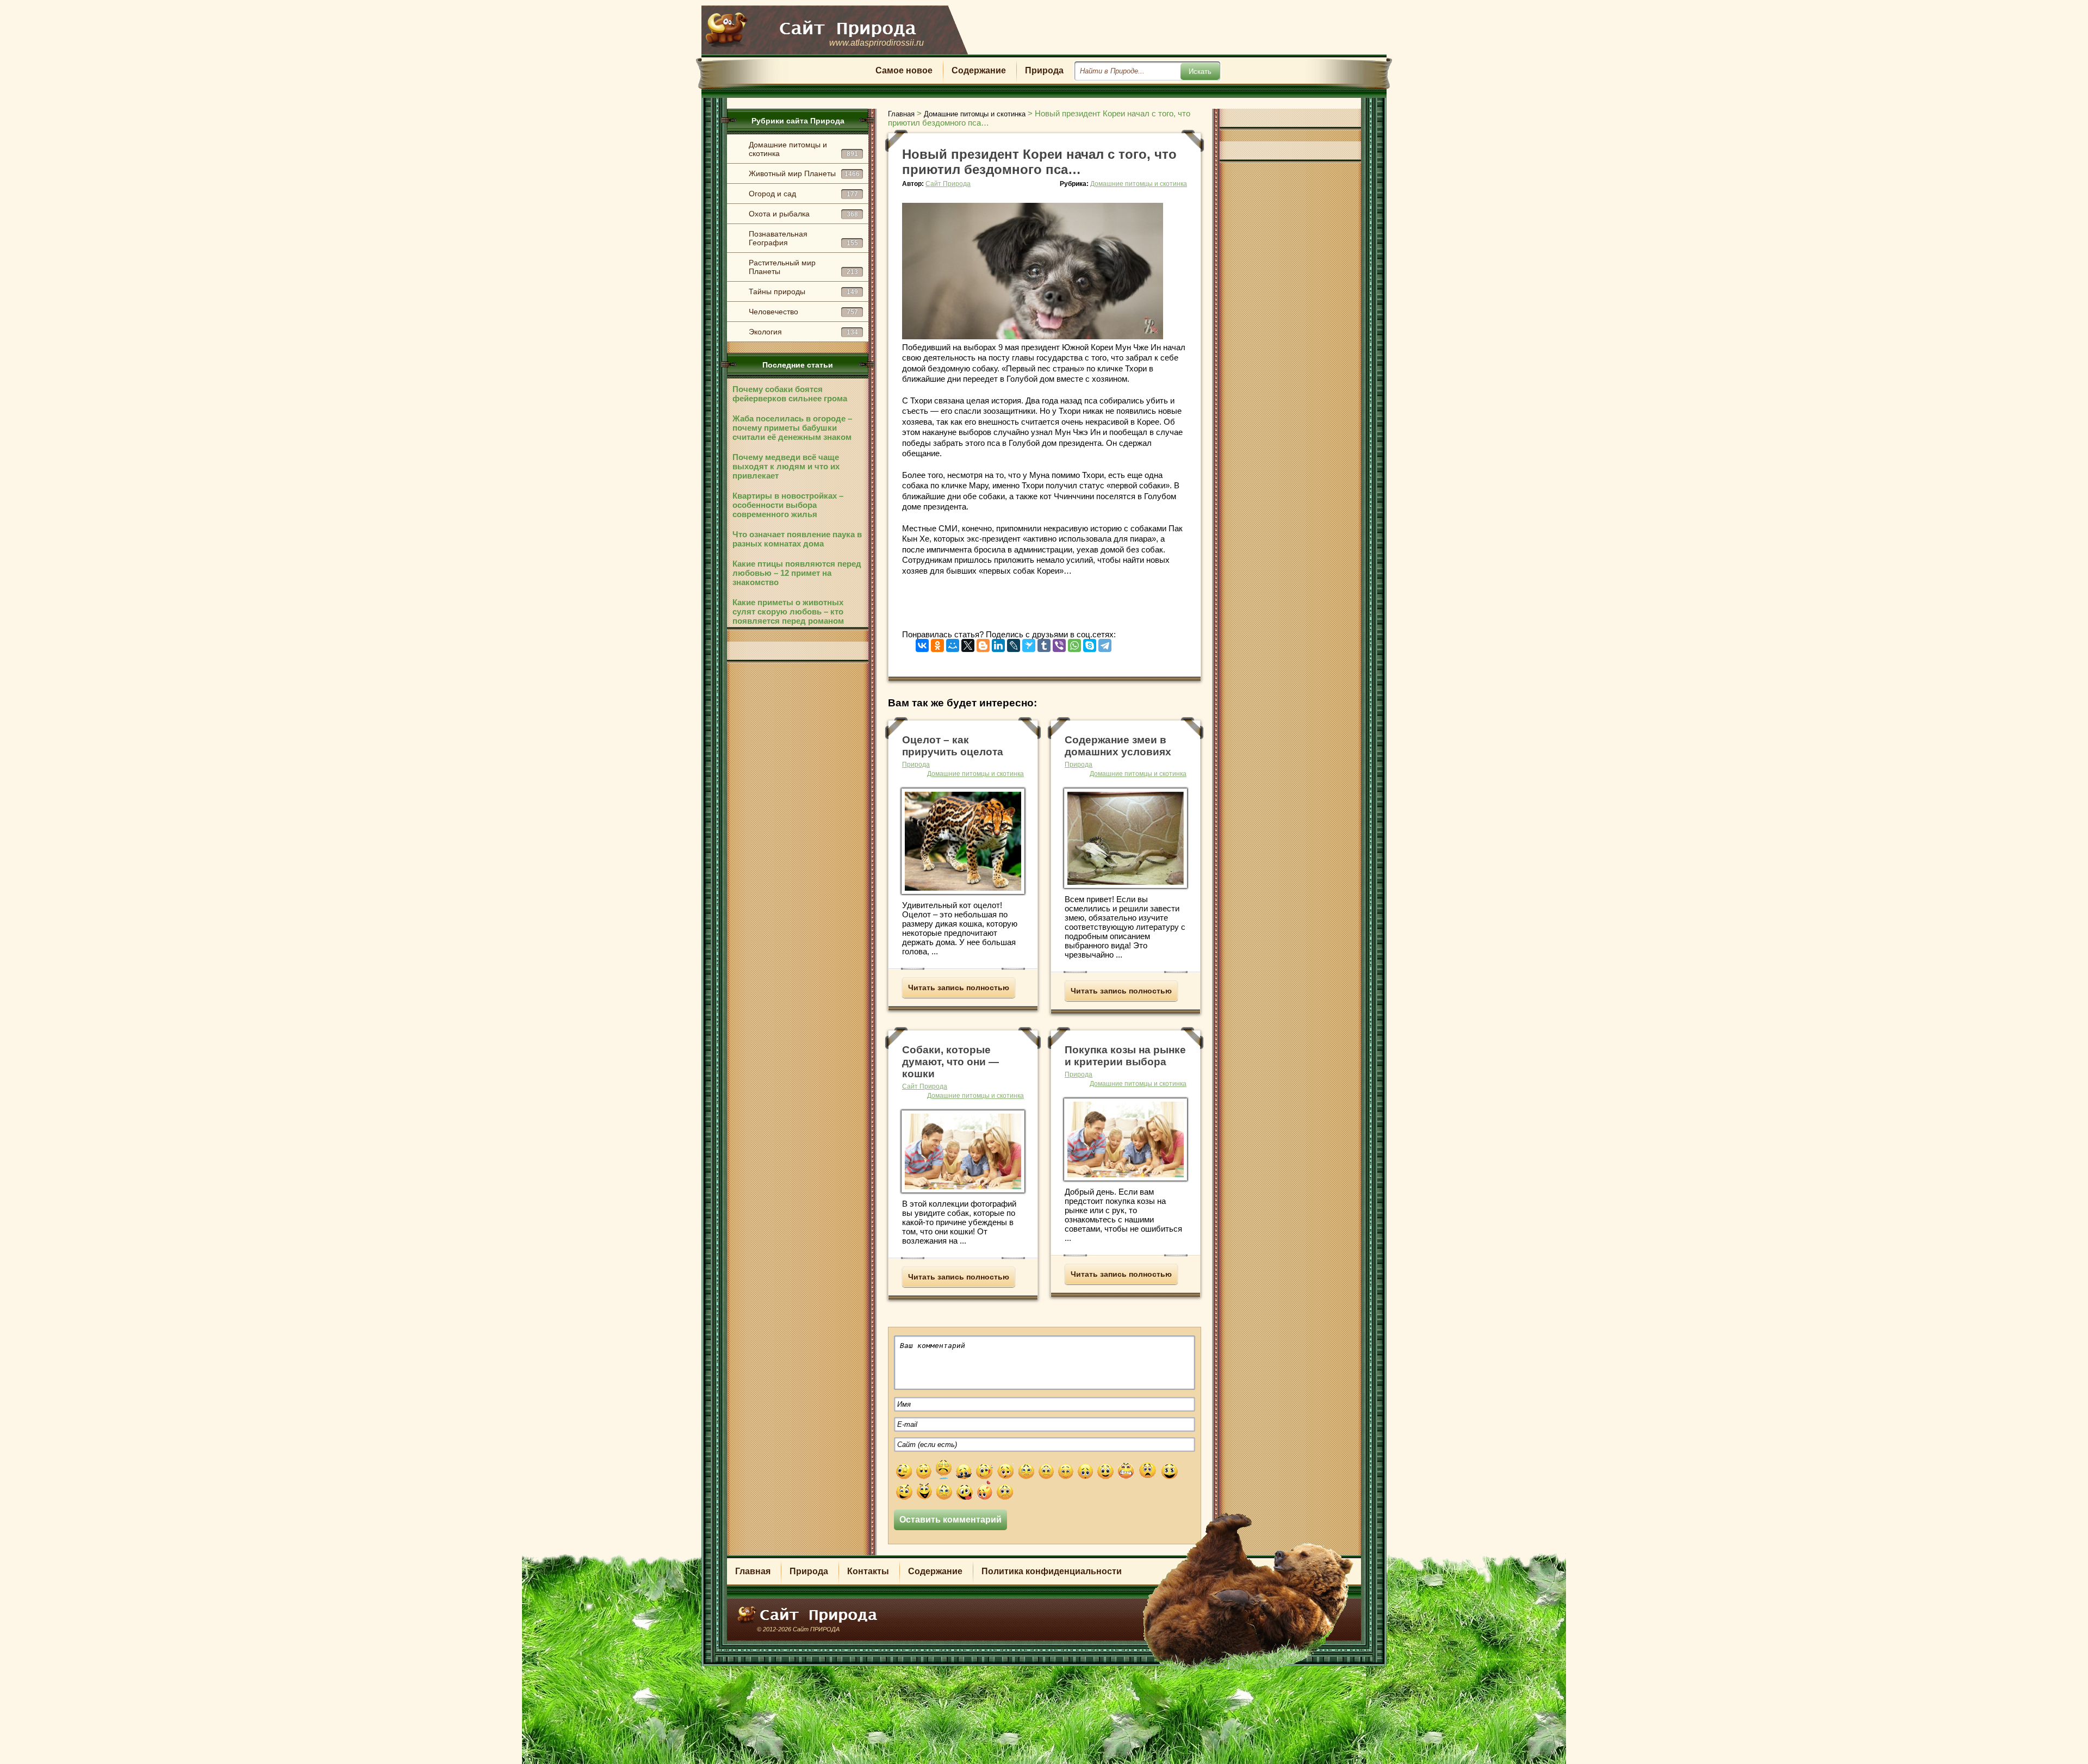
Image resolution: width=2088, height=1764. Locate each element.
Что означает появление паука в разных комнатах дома (797, 539)
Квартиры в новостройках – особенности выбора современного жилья (788, 505)
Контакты (868, 1571)
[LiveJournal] (1014, 643)
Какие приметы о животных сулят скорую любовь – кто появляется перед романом (788, 611)
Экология (803, 332)
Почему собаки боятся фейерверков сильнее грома (790, 394)
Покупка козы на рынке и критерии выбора (1125, 1056)
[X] (968, 643)
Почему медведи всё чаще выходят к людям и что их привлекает (786, 466)
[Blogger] (983, 643)
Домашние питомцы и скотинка (803, 149)
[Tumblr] (1044, 643)
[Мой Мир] (953, 643)
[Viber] (1059, 643)
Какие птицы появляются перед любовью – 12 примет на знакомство (797, 573)
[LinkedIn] (998, 643)
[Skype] (1090, 643)
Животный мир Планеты (804, 173)
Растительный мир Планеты (803, 267)
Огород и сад (803, 194)
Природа (1044, 70)
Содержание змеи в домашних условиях (1118, 746)
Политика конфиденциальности (1052, 1571)
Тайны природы (803, 291)
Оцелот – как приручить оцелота (953, 746)
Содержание (979, 70)
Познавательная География (803, 238)
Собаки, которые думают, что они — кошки (950, 1062)
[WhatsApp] (1074, 643)
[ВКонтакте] (922, 643)
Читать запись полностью (959, 987)
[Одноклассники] (937, 643)
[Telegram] (1105, 643)
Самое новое (904, 70)
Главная (753, 1571)
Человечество (803, 312)
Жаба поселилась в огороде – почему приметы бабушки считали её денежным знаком (792, 428)
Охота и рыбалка (803, 214)
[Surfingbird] (1029, 643)
